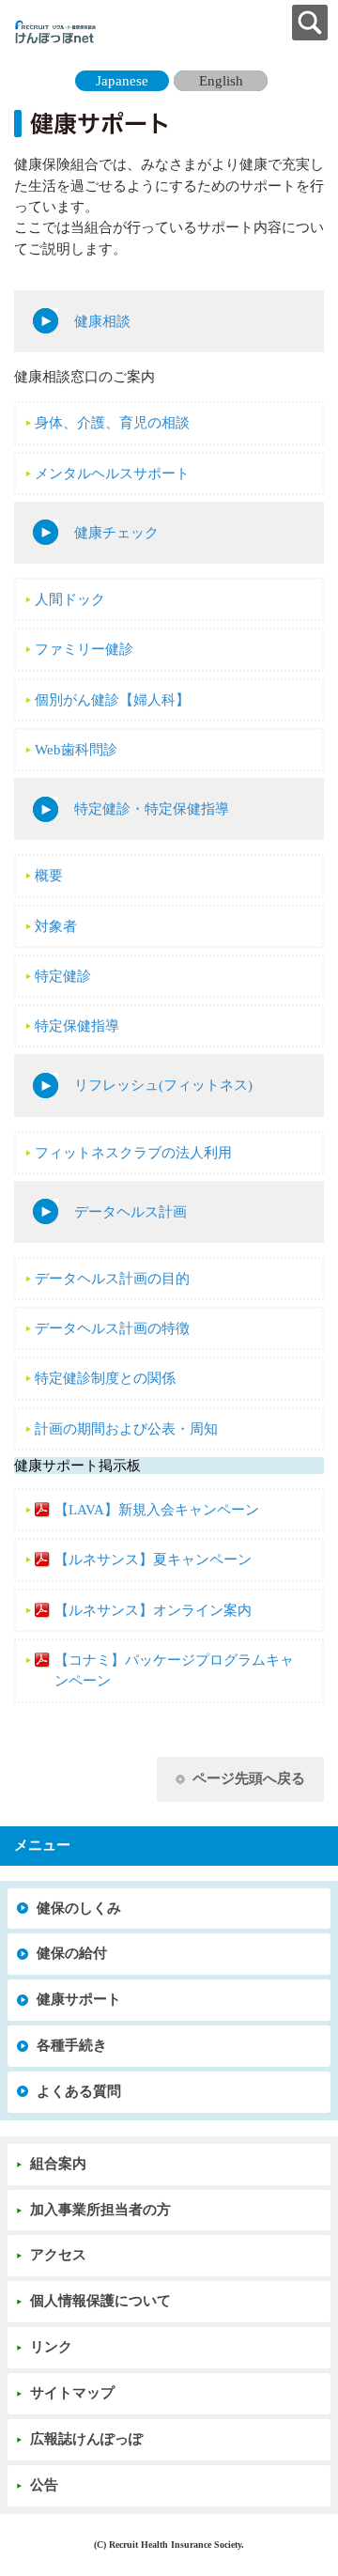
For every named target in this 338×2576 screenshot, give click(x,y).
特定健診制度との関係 (105, 1378)
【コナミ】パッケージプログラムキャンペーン (174, 1670)
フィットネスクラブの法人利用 (133, 1153)
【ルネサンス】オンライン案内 (153, 1610)
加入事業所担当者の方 (100, 2210)
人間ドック (70, 599)
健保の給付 (72, 1953)
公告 (44, 2485)
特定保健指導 (77, 1026)
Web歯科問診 (76, 750)
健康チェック (116, 533)
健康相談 (102, 321)
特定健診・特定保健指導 (152, 809)
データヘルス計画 (131, 1212)
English (221, 81)
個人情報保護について (100, 2301)
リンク (51, 2347)
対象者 (56, 926)
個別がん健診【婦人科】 (112, 700)
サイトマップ (72, 2393)
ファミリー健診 (84, 649)
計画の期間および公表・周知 (126, 1429)
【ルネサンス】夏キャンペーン (153, 1560)
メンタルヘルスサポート (112, 473)
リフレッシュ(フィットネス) (163, 1085)
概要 (49, 876)
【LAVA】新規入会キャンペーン (157, 1510)
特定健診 (63, 976)
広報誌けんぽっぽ (86, 2439)
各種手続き (72, 2045)
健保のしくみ (79, 1908)
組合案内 (58, 2164)
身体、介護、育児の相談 (112, 423)
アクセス (58, 2255)
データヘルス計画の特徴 (112, 1328)
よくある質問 (79, 2091)
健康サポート (79, 1999)
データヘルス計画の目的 (112, 1279)
